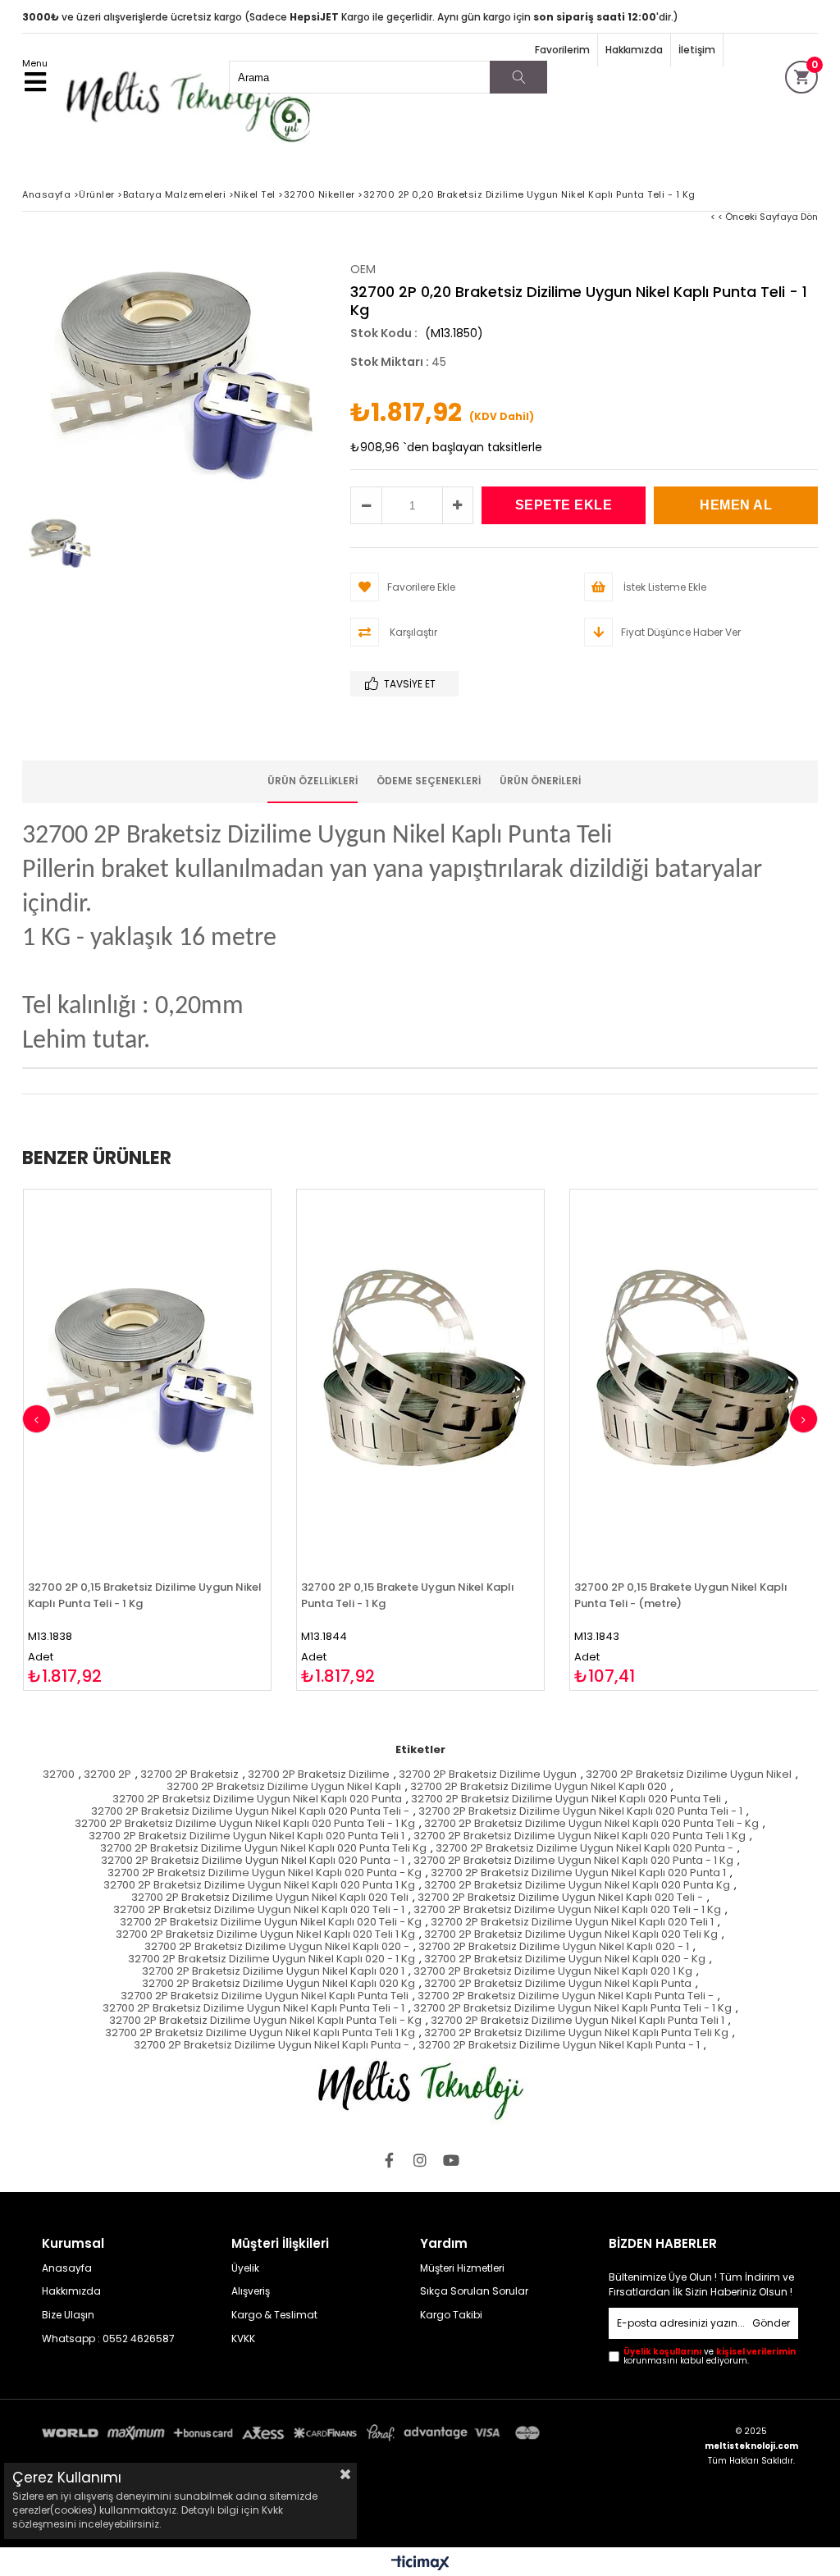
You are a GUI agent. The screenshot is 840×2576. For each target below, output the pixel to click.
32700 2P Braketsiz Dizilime (319, 1775)
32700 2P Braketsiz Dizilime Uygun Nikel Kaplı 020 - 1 (554, 1947)
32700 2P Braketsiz (189, 1775)
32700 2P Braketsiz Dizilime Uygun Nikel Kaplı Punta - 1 (559, 2046)
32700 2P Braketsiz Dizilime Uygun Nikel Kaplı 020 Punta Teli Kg (263, 1849)
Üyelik (245, 2268)
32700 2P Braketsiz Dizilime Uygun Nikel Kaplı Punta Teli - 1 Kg (573, 2009)
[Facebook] (389, 2160)
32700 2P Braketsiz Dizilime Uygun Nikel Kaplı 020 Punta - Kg (265, 1873)
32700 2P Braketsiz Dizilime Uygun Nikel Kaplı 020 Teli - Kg (271, 1923)
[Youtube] (451, 2160)
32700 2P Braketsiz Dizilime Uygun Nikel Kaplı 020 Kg (278, 1984)
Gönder (771, 2323)
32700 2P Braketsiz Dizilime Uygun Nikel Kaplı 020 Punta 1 (578, 1873)
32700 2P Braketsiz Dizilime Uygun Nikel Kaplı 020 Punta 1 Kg (259, 1886)
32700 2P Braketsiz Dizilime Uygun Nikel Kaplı (284, 1787)
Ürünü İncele (207, 1440)
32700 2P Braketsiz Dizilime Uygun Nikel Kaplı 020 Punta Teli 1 (247, 1836)
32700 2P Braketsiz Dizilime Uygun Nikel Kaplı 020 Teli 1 (572, 1923)
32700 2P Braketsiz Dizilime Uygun (488, 1775)
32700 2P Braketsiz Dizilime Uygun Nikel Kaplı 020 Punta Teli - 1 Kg (245, 1824)
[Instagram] (420, 2160)
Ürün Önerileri (540, 781)
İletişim (697, 50)
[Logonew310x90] (420, 2090)
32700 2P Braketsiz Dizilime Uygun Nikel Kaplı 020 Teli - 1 (259, 1910)
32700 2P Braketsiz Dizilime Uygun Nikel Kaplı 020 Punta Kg (577, 1886)
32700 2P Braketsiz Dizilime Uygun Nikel (689, 1775)
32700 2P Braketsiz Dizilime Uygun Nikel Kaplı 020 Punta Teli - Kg (591, 1824)
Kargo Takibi (451, 2315)
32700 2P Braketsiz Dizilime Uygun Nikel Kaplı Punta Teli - (566, 1996)
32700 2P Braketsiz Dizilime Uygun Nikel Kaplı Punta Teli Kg (576, 2033)
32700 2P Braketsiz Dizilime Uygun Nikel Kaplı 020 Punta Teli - (250, 1812)
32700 (59, 1775)
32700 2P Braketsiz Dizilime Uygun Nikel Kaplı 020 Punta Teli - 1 (580, 1812)
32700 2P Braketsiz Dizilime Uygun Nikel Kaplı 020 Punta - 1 (253, 1861)
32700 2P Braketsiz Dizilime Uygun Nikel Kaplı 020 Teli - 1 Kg (567, 1910)
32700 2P (107, 1775)
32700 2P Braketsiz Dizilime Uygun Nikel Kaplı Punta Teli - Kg (265, 2021)
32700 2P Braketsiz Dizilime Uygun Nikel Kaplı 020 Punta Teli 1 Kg (580, 1836)
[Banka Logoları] (294, 2433)
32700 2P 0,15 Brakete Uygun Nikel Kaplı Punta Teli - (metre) (681, 1595)
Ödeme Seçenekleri (429, 781)
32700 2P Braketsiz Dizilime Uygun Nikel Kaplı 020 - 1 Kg (272, 1959)
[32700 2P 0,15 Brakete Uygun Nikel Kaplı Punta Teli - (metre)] (694, 1375)
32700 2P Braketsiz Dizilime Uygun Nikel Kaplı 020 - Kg (565, 1959)
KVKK (243, 2339)
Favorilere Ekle (147, 1440)
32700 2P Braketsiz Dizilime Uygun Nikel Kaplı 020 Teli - (560, 1898)
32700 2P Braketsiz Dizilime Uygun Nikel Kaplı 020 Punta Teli (566, 1800)
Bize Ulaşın (68, 2315)
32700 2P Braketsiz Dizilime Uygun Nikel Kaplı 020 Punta (257, 1800)
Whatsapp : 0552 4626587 (108, 2339)
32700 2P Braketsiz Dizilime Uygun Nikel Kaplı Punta (558, 1984)
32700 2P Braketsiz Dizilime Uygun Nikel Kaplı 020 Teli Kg (571, 1935)
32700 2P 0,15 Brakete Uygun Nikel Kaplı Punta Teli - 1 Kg (408, 1595)
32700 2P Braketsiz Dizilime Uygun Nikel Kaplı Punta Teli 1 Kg (260, 2033)
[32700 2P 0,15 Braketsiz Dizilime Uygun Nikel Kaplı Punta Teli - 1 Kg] (147, 1375)
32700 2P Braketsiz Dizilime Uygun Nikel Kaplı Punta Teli (265, 1996)
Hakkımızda (634, 50)
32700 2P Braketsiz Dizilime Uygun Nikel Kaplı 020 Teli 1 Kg (265, 1935)
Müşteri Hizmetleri (462, 2268)
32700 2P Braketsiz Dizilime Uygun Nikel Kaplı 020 (539, 1787)
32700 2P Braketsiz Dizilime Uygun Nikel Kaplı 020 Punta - (584, 1849)
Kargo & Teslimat (274, 2315)
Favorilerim (562, 50)
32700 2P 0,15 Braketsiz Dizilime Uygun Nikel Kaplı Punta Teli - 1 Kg (145, 1595)
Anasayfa (67, 2268)
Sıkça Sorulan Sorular (474, 2291)
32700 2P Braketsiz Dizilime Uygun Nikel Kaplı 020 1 (273, 1972)
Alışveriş (251, 2291)
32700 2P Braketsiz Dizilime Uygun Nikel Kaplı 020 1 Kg (553, 1972)
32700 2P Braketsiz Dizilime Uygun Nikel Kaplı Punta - (272, 2046)
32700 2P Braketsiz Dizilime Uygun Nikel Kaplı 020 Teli (270, 1898)
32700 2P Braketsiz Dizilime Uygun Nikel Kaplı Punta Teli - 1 (253, 2009)
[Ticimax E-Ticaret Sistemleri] (420, 2564)
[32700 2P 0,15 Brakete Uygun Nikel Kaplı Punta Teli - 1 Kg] (420, 1375)
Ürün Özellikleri (313, 781)
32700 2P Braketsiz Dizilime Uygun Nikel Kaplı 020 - (277, 1947)
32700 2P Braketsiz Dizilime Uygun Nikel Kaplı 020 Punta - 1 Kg (573, 1861)
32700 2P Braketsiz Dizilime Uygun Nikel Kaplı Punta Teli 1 (577, 2021)
